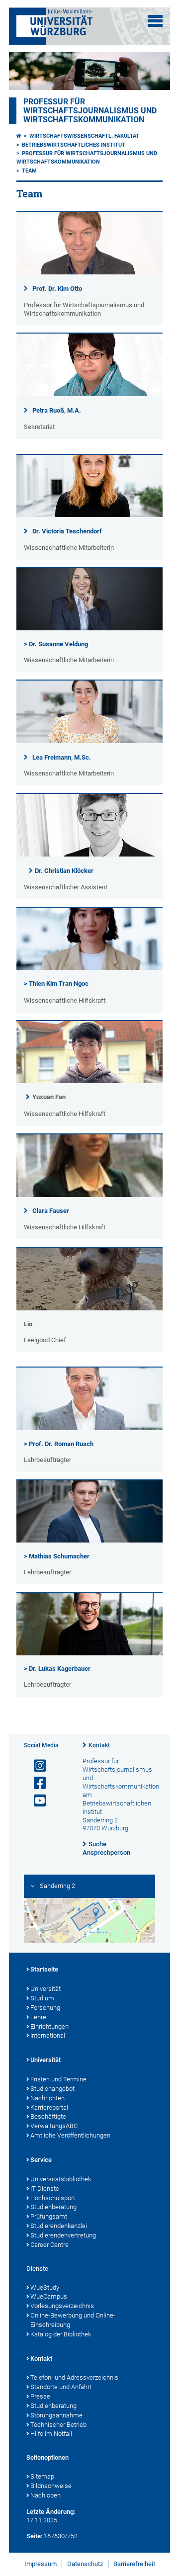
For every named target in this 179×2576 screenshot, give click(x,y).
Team (29, 171)
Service (41, 2160)
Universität (45, 1989)
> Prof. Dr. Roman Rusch (59, 1444)
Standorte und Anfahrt (61, 2387)
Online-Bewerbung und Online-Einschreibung (73, 2320)
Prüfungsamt (49, 2216)
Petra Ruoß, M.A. (57, 410)
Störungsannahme (56, 2415)
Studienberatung (53, 2207)
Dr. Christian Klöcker (64, 871)
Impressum (41, 2564)
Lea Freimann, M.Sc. (62, 757)
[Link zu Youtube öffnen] (36, 1801)
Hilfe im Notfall (51, 2434)
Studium (42, 1998)
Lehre (38, 2017)
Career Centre (49, 2245)
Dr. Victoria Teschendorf (67, 531)
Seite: (34, 2536)
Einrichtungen (49, 2026)
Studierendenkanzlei (59, 2226)
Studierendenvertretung (63, 2235)
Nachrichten (47, 2098)
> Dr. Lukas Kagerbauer (57, 1669)
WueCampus (49, 2296)
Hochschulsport (53, 2198)
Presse (40, 2396)
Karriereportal (49, 2107)
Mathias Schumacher (59, 1556)
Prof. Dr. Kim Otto (57, 289)
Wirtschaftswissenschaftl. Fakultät (84, 136)
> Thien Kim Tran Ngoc (56, 984)
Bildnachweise (51, 2486)
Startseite (44, 1969)
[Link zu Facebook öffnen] (36, 1783)
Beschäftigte (48, 2116)
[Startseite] (19, 136)
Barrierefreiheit (134, 2564)
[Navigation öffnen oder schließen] (155, 21)
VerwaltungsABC (54, 2126)
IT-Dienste (45, 2189)
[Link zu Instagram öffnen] (36, 1766)
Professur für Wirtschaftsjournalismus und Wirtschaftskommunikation (90, 111)
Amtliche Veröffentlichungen (70, 2135)
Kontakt (99, 1745)
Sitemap (42, 2476)
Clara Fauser (51, 1211)
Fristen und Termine (58, 2079)
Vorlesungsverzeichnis (62, 2306)
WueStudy (45, 2287)
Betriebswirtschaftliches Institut (74, 145)
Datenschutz (85, 2564)
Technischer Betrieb (58, 2425)
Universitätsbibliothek (61, 2179)
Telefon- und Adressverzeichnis (74, 2377)
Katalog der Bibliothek (61, 2334)
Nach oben (45, 2495)
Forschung (45, 2008)
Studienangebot (52, 2089)
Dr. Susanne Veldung (58, 644)
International (48, 2035)
